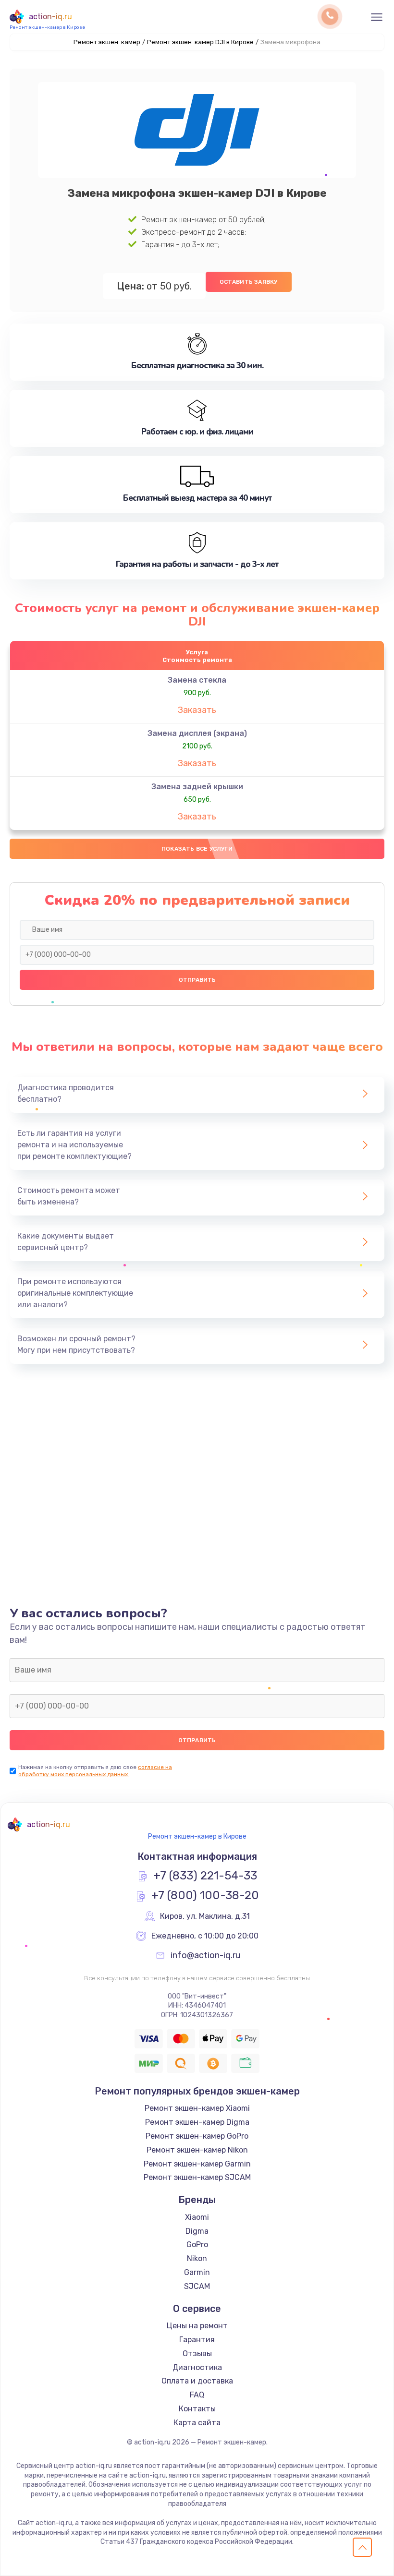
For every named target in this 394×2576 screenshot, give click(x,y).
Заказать (197, 710)
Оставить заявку (249, 282)
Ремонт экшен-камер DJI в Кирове (200, 42)
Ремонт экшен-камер (107, 42)
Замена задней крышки (197, 787)
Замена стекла (197, 680)
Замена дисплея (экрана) (197, 733)
